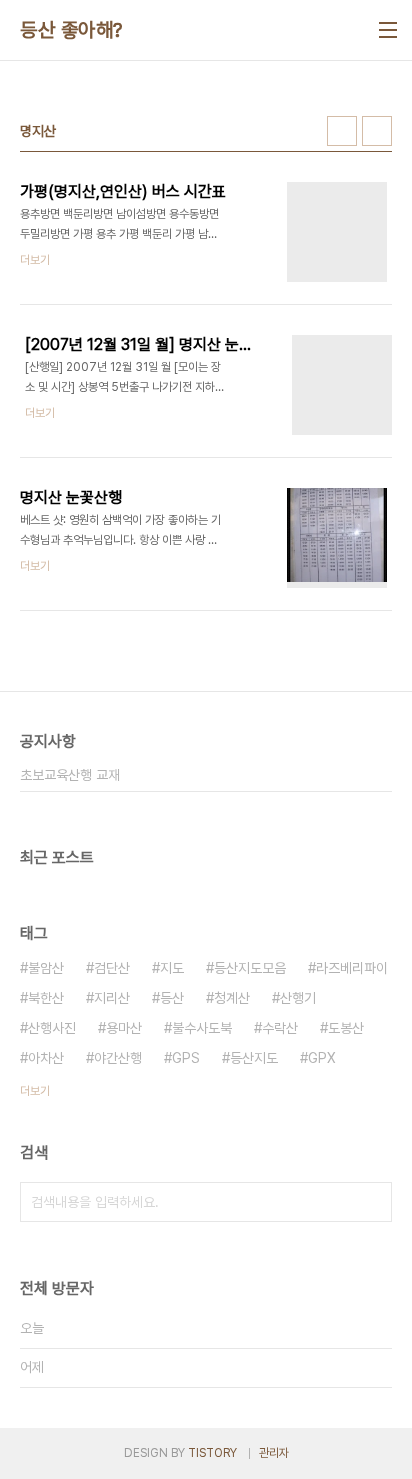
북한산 (46, 998)
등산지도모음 (250, 968)
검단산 (112, 968)
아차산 (46, 1058)
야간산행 (118, 1058)
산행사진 (52, 1028)
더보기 (35, 1091)
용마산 (124, 1028)
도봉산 (346, 1028)
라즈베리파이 (352, 968)
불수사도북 (202, 1028)
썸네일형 (342, 131)
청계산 (232, 998)
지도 (172, 968)
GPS (186, 1058)
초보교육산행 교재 (70, 775)
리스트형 (377, 131)
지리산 (112, 998)
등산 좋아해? (71, 30)
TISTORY (212, 1453)
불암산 (46, 968)
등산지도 (254, 1058)
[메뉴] (388, 30)
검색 (372, 1202)
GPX (322, 1058)
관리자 (274, 1453)
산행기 (298, 998)
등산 (172, 998)
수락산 (280, 1028)
